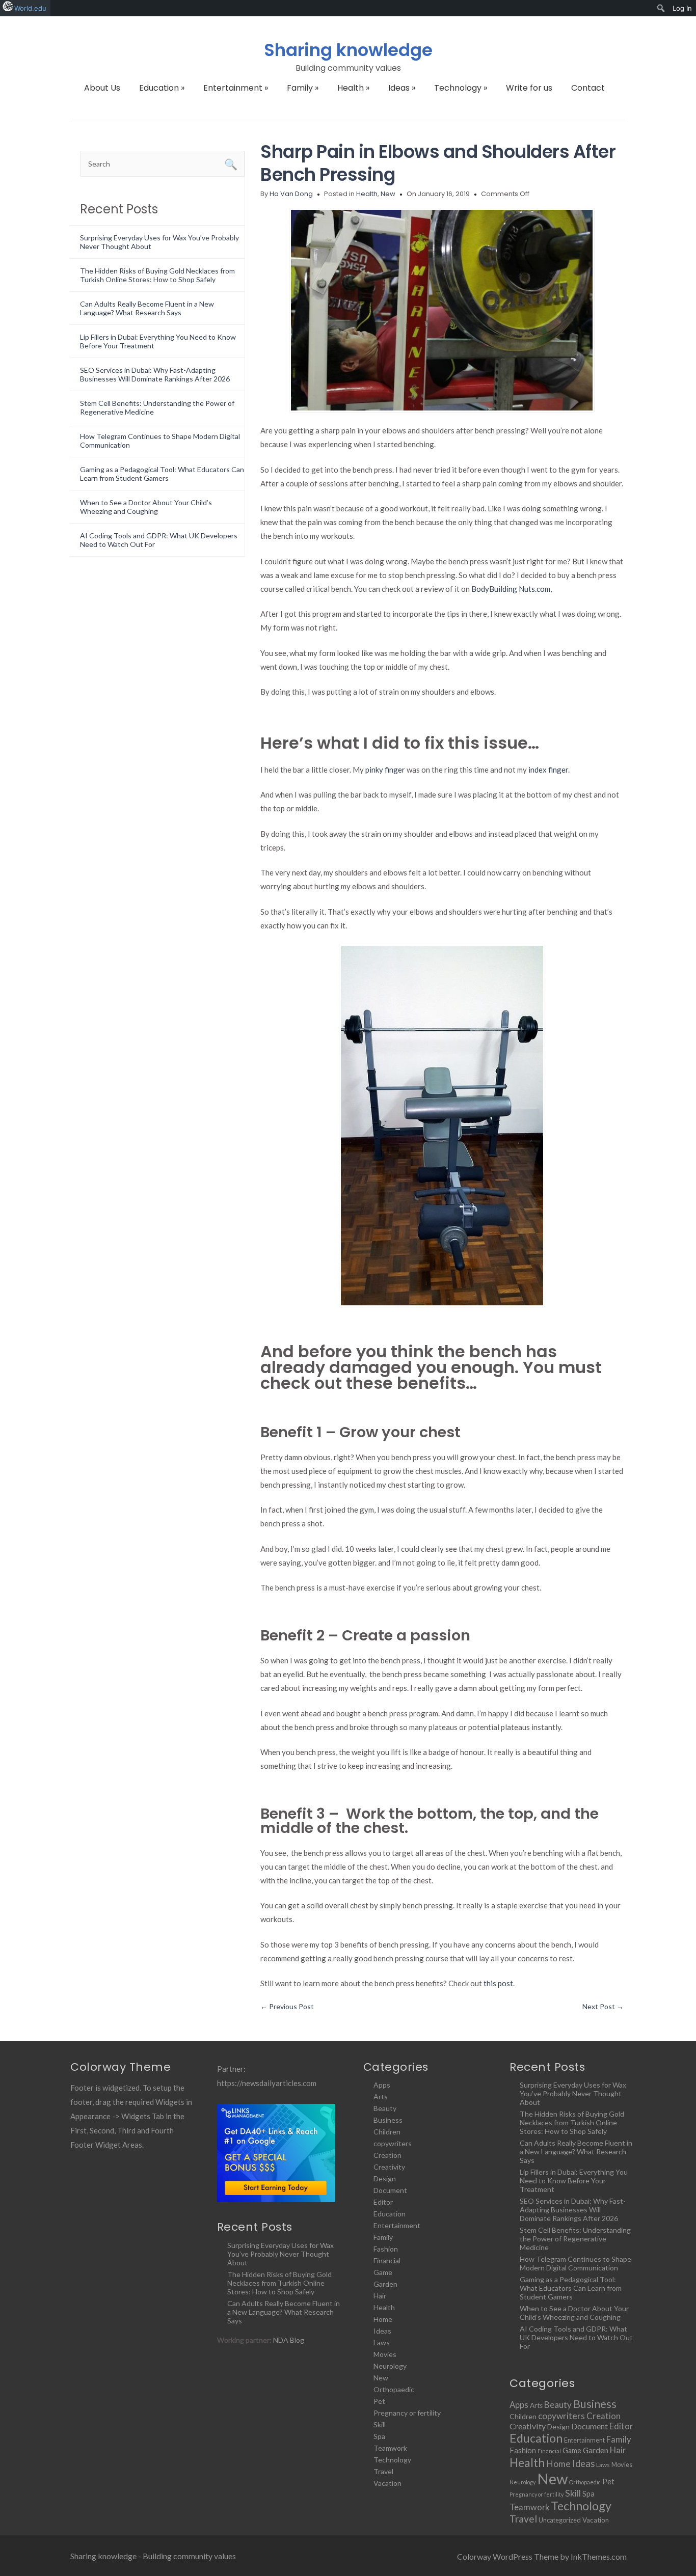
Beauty (385, 2108)
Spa (379, 2436)
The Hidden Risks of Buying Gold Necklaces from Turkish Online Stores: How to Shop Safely (157, 275)
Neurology (390, 2366)
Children (387, 2132)
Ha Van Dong (291, 194)
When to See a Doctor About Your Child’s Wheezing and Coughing (146, 507)
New (388, 194)
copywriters (393, 2143)
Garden (385, 2284)
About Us (102, 88)
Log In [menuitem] (682, 8)
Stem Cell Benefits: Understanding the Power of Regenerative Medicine (575, 2239)
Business (388, 2120)
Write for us (529, 88)
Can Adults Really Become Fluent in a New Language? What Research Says (147, 308)
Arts (381, 2097)
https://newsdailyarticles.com (267, 2083)
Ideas (402, 88)
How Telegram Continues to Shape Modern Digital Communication (575, 2263)
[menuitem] (661, 8)
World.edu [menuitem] (30, 8)
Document (390, 2190)
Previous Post (287, 2006)
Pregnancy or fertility (407, 2413)
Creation (387, 2155)
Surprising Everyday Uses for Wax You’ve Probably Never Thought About (280, 2254)
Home (383, 2319)
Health (353, 88)
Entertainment (236, 88)
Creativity (389, 2167)
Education (162, 88)
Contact (588, 88)
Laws (382, 2342)
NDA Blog (289, 2340)
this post (498, 1983)
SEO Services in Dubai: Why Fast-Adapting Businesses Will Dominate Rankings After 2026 (155, 374)
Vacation (387, 2483)
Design (385, 2178)
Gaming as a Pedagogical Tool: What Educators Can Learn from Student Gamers (162, 474)
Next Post (603, 2006)
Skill (380, 2424)
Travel (383, 2471)
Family (303, 88)
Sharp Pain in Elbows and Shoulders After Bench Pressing (438, 163)
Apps (382, 2085)
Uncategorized (560, 2520)
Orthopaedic (394, 2389)
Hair (380, 2296)
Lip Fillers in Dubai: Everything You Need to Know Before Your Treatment (574, 2181)
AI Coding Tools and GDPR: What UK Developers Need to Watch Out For (576, 2337)
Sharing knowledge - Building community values (153, 2556)
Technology (461, 88)
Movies (385, 2354)
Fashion (386, 2249)
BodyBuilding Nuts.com (511, 589)
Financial (387, 2260)
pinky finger (385, 770)
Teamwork (390, 2448)
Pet (379, 2401)
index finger (548, 770)
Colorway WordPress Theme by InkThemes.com (542, 2556)
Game (383, 2272)
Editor (383, 2202)
